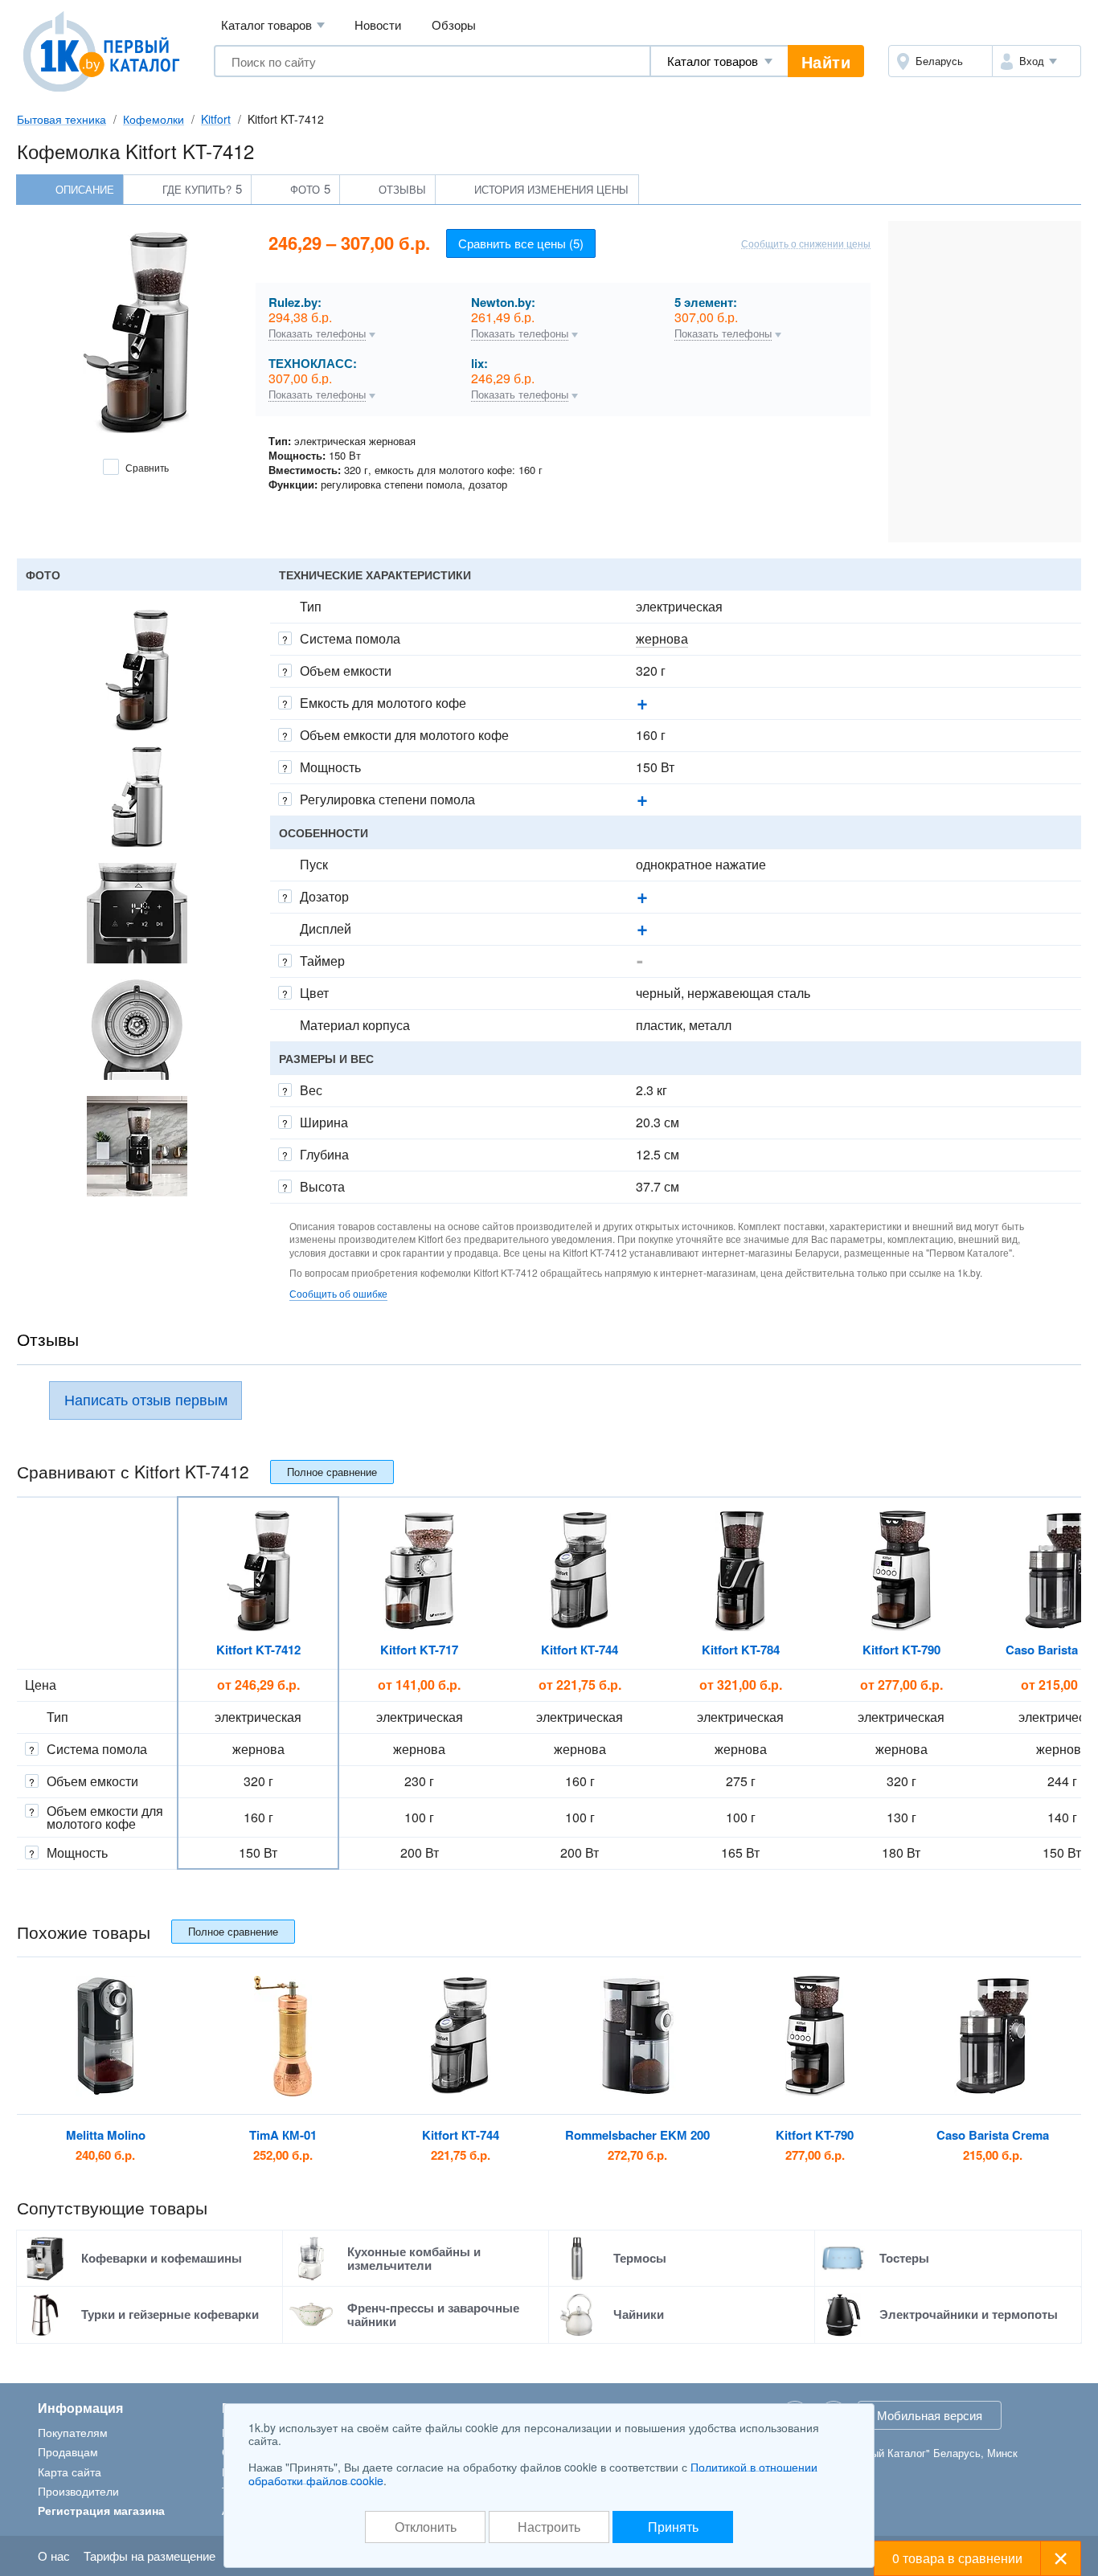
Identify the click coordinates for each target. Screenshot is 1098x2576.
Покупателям (73, 2432)
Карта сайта (70, 2472)
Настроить (549, 2527)
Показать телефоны (317, 334)
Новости (378, 25)
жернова (662, 638)
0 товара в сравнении (957, 2558)
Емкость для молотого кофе (383, 703)
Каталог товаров (273, 25)
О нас (54, 2556)
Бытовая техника (61, 119)
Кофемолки (154, 119)
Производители (78, 2491)
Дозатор (324, 896)
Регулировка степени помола (387, 799)
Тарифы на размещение (150, 2556)
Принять (673, 2527)
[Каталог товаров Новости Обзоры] (719, 61)
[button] (1037, 61)
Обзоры (454, 25)
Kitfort (216, 119)
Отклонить (426, 2527)
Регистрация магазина (101, 2510)
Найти (826, 61)
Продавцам (68, 2451)
